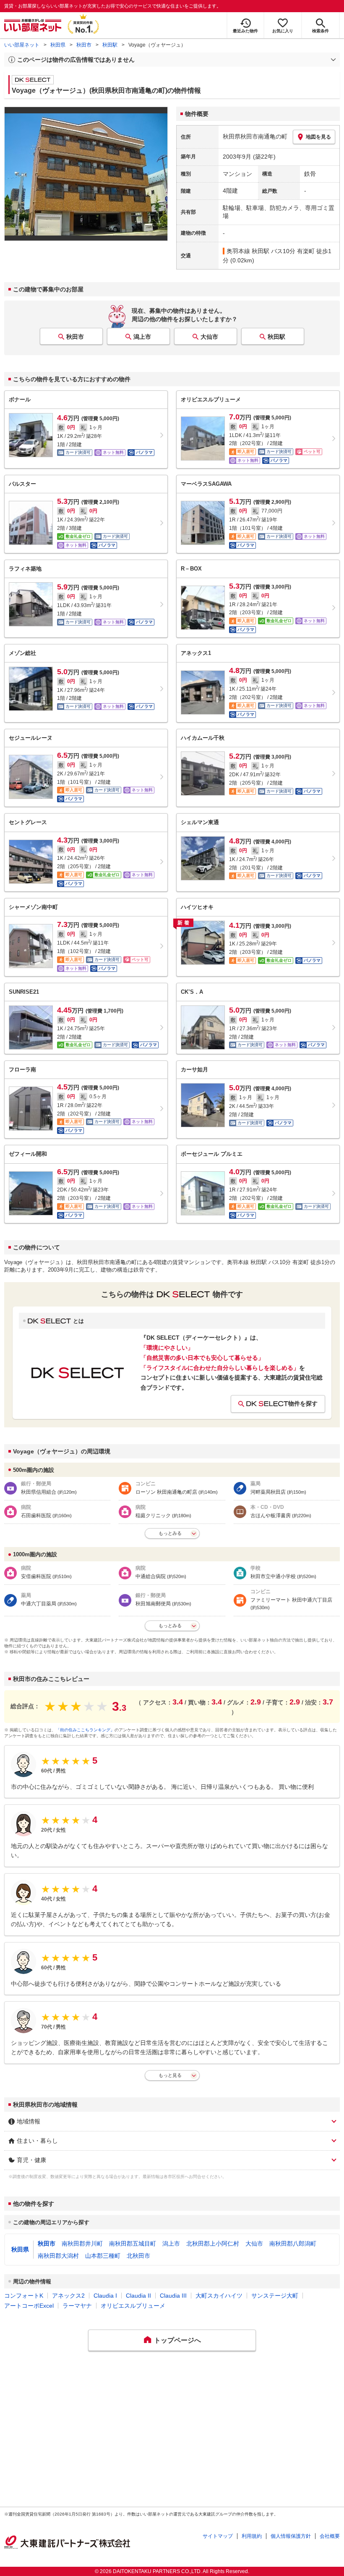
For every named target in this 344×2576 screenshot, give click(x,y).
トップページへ (177, 2340)
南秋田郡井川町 (82, 2244)
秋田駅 (110, 45)
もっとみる (170, 1533)
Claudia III (173, 2296)
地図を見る (318, 137)
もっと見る (170, 2075)
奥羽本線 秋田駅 (248, 251)
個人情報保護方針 (291, 2536)
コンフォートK (24, 2296)
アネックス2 (68, 2296)
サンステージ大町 (275, 2296)
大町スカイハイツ (219, 2296)
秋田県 (58, 45)
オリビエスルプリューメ (133, 2306)
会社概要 (330, 2536)
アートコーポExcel (29, 2306)
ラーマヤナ (77, 2306)
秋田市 (84, 45)
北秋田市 (138, 2256)
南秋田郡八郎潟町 (293, 2244)
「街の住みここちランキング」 (85, 1730)
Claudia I (105, 2296)
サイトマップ (218, 2536)
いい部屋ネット (22, 45)
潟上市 (142, 337)
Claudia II (138, 2296)
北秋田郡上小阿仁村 (213, 2244)
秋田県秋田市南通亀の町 (255, 136)
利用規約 (252, 2536)
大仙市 (209, 337)
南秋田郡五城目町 (133, 2244)
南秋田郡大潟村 (58, 2256)
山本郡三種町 (103, 2256)
